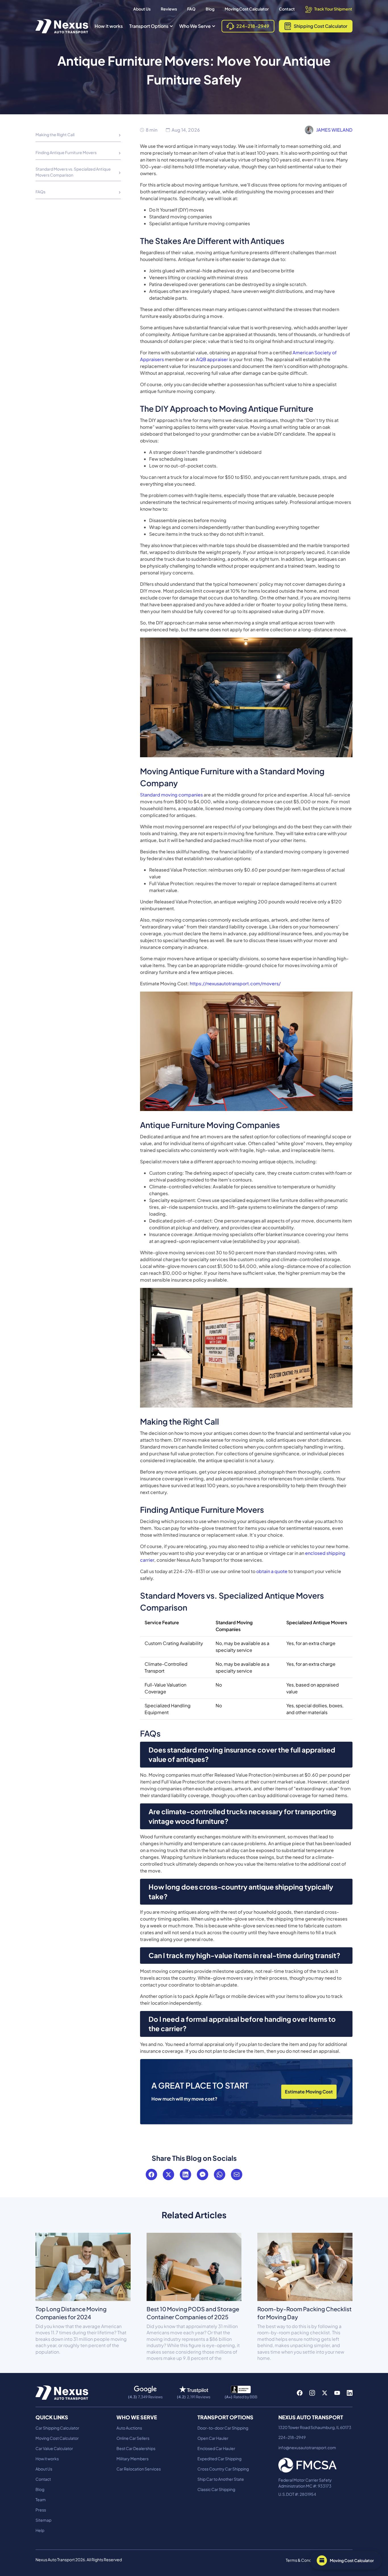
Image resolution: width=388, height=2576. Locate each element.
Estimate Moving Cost (309, 2092)
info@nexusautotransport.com (307, 2447)
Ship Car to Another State (221, 2479)
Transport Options (149, 26)
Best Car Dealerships (136, 2448)
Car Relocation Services (139, 2469)
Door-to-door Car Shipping (223, 2428)
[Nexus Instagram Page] (312, 2393)
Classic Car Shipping (216, 2489)
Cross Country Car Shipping (223, 2469)
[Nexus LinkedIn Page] (350, 2393)
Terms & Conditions (304, 2560)
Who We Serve (195, 26)
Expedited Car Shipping (219, 2459)
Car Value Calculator (54, 2448)
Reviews (169, 9)
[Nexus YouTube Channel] (337, 2393)
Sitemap (43, 2520)
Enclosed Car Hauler (216, 2448)
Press (41, 2510)
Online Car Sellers (133, 2438)
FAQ (191, 9)
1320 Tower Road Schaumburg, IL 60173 (315, 2427)
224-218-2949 (292, 2437)
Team (41, 2500)
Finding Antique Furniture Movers (66, 152)
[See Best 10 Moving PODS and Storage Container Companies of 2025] (194, 2266)
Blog (210, 9)
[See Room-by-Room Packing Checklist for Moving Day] (305, 2266)
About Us (142, 9)
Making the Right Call (55, 135)
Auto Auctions (129, 2428)
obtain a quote (272, 1571)
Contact (287, 9)
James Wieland (334, 130)
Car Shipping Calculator (57, 2428)
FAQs (40, 192)
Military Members (133, 2459)
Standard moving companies (171, 795)
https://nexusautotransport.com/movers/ (235, 983)
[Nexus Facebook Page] (300, 2393)
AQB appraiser (212, 359)
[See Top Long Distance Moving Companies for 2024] (83, 2266)
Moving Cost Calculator (247, 9)
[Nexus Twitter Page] (325, 2393)
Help (40, 2530)
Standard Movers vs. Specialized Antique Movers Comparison (73, 172)
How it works (109, 26)
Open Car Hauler (213, 2438)
